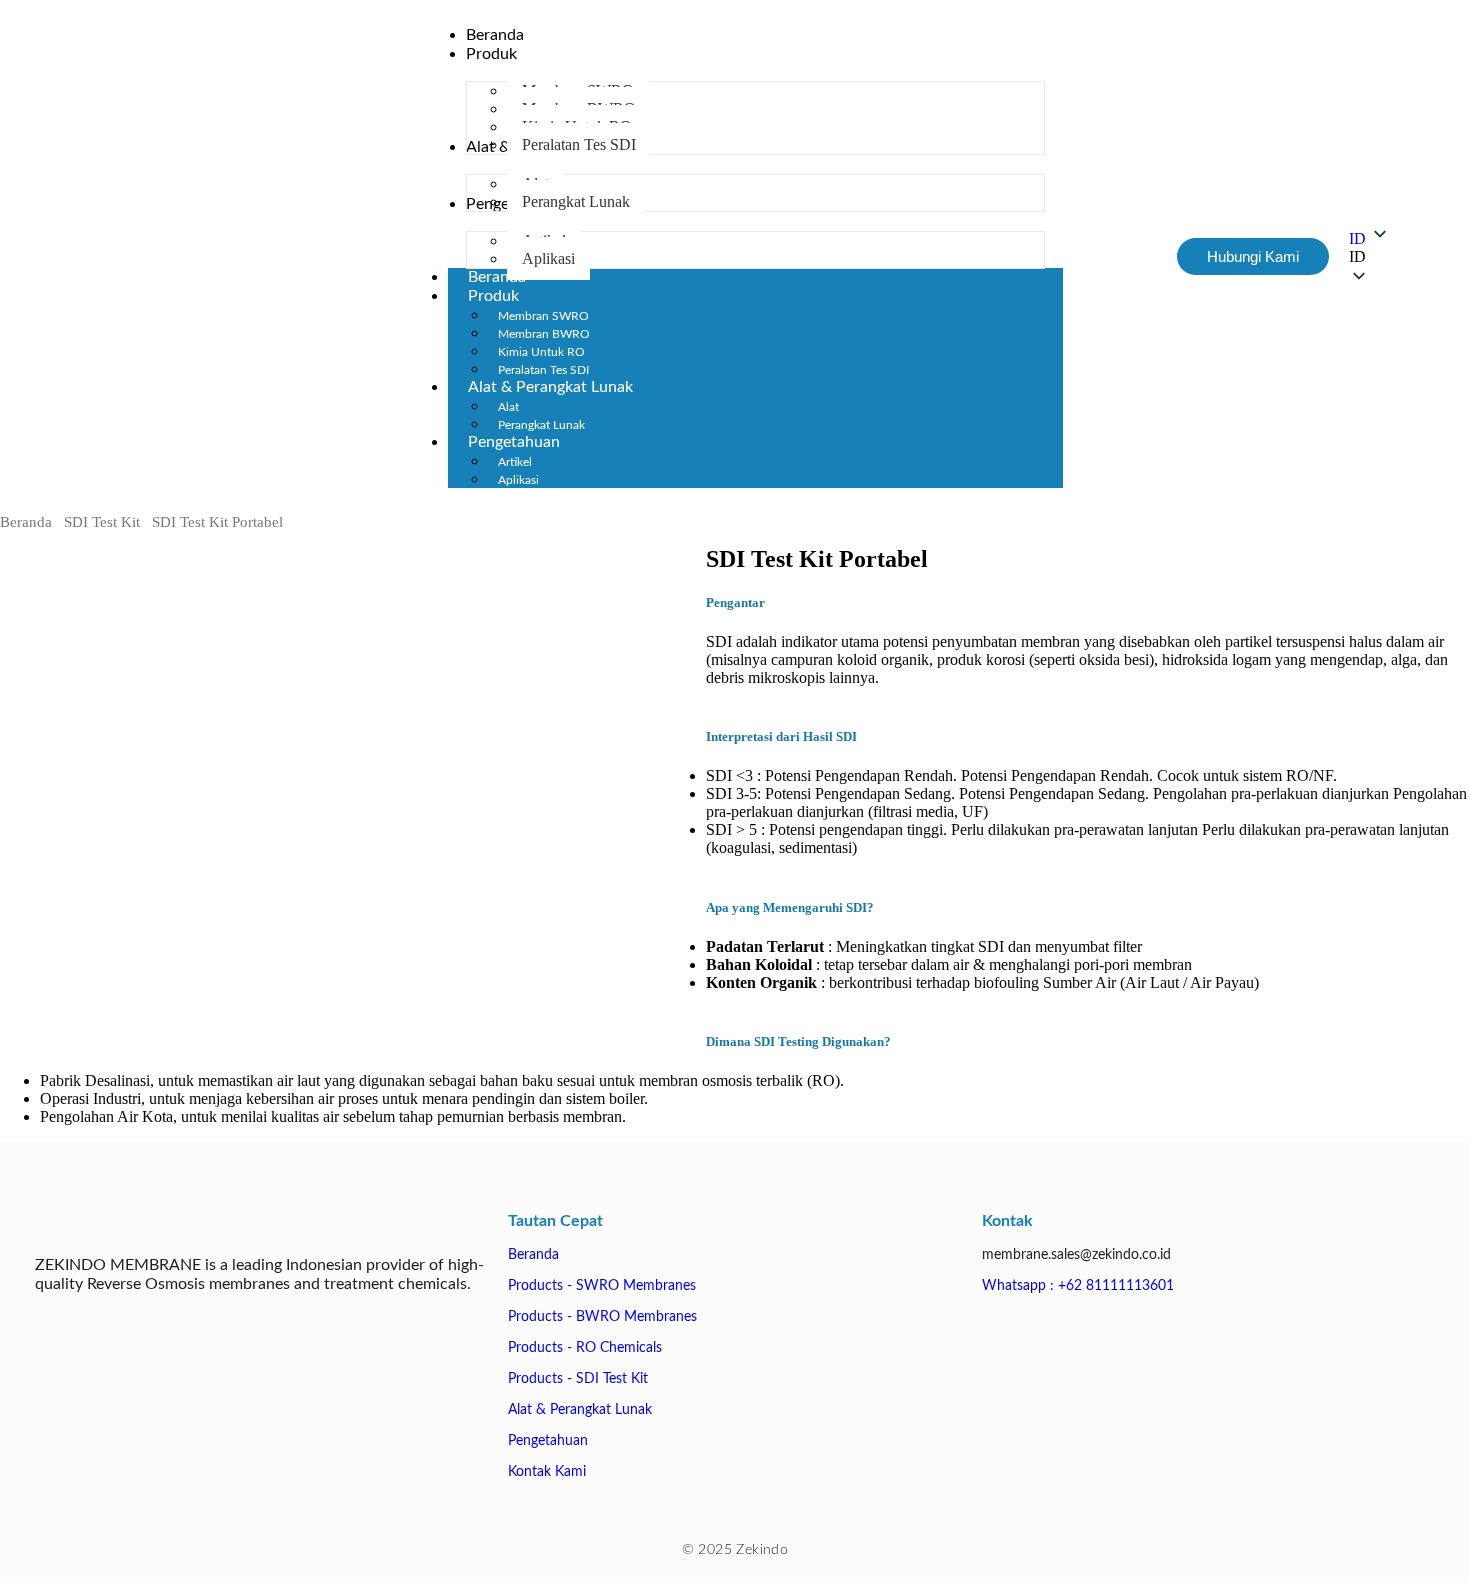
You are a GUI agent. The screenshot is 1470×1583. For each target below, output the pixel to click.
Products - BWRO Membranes (602, 1317)
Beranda (26, 522)
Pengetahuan (514, 442)
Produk (493, 296)
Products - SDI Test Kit (578, 1379)
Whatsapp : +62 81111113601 (1078, 1286)
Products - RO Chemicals (585, 1348)
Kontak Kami (547, 1472)
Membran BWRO (544, 334)
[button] (1369, 257)
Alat (508, 407)
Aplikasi (518, 480)
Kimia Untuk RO (541, 352)
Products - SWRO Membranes (602, 1286)
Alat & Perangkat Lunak (550, 387)
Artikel (515, 462)
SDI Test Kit (102, 522)
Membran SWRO (543, 316)
